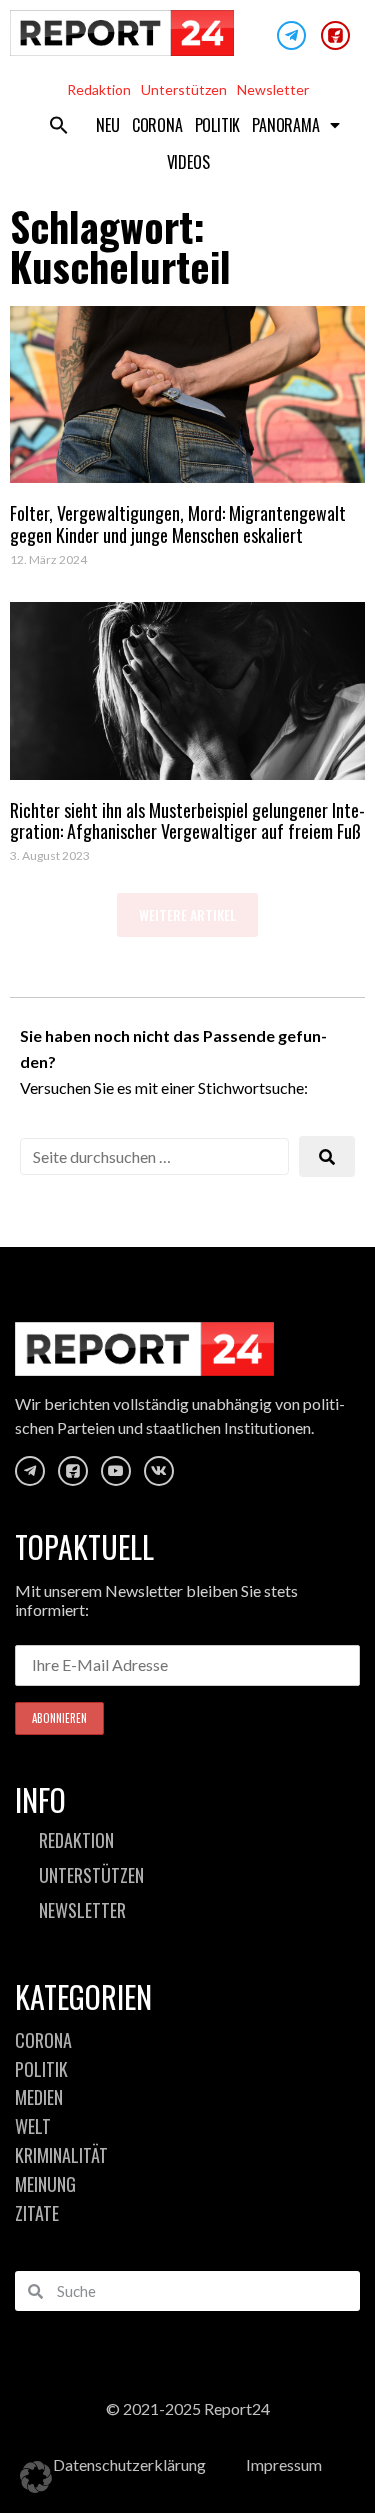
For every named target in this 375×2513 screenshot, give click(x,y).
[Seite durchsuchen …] (154, 1156)
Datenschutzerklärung (129, 2464)
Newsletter (273, 89)
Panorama (285, 125)
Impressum (284, 2464)
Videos (188, 162)
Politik (218, 125)
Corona (157, 125)
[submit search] (327, 1156)
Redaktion (99, 89)
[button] (59, 125)
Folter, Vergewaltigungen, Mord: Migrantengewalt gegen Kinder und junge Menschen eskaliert (178, 524)
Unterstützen (184, 89)
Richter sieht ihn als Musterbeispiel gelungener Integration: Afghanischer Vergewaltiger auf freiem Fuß (187, 821)
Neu (107, 125)
